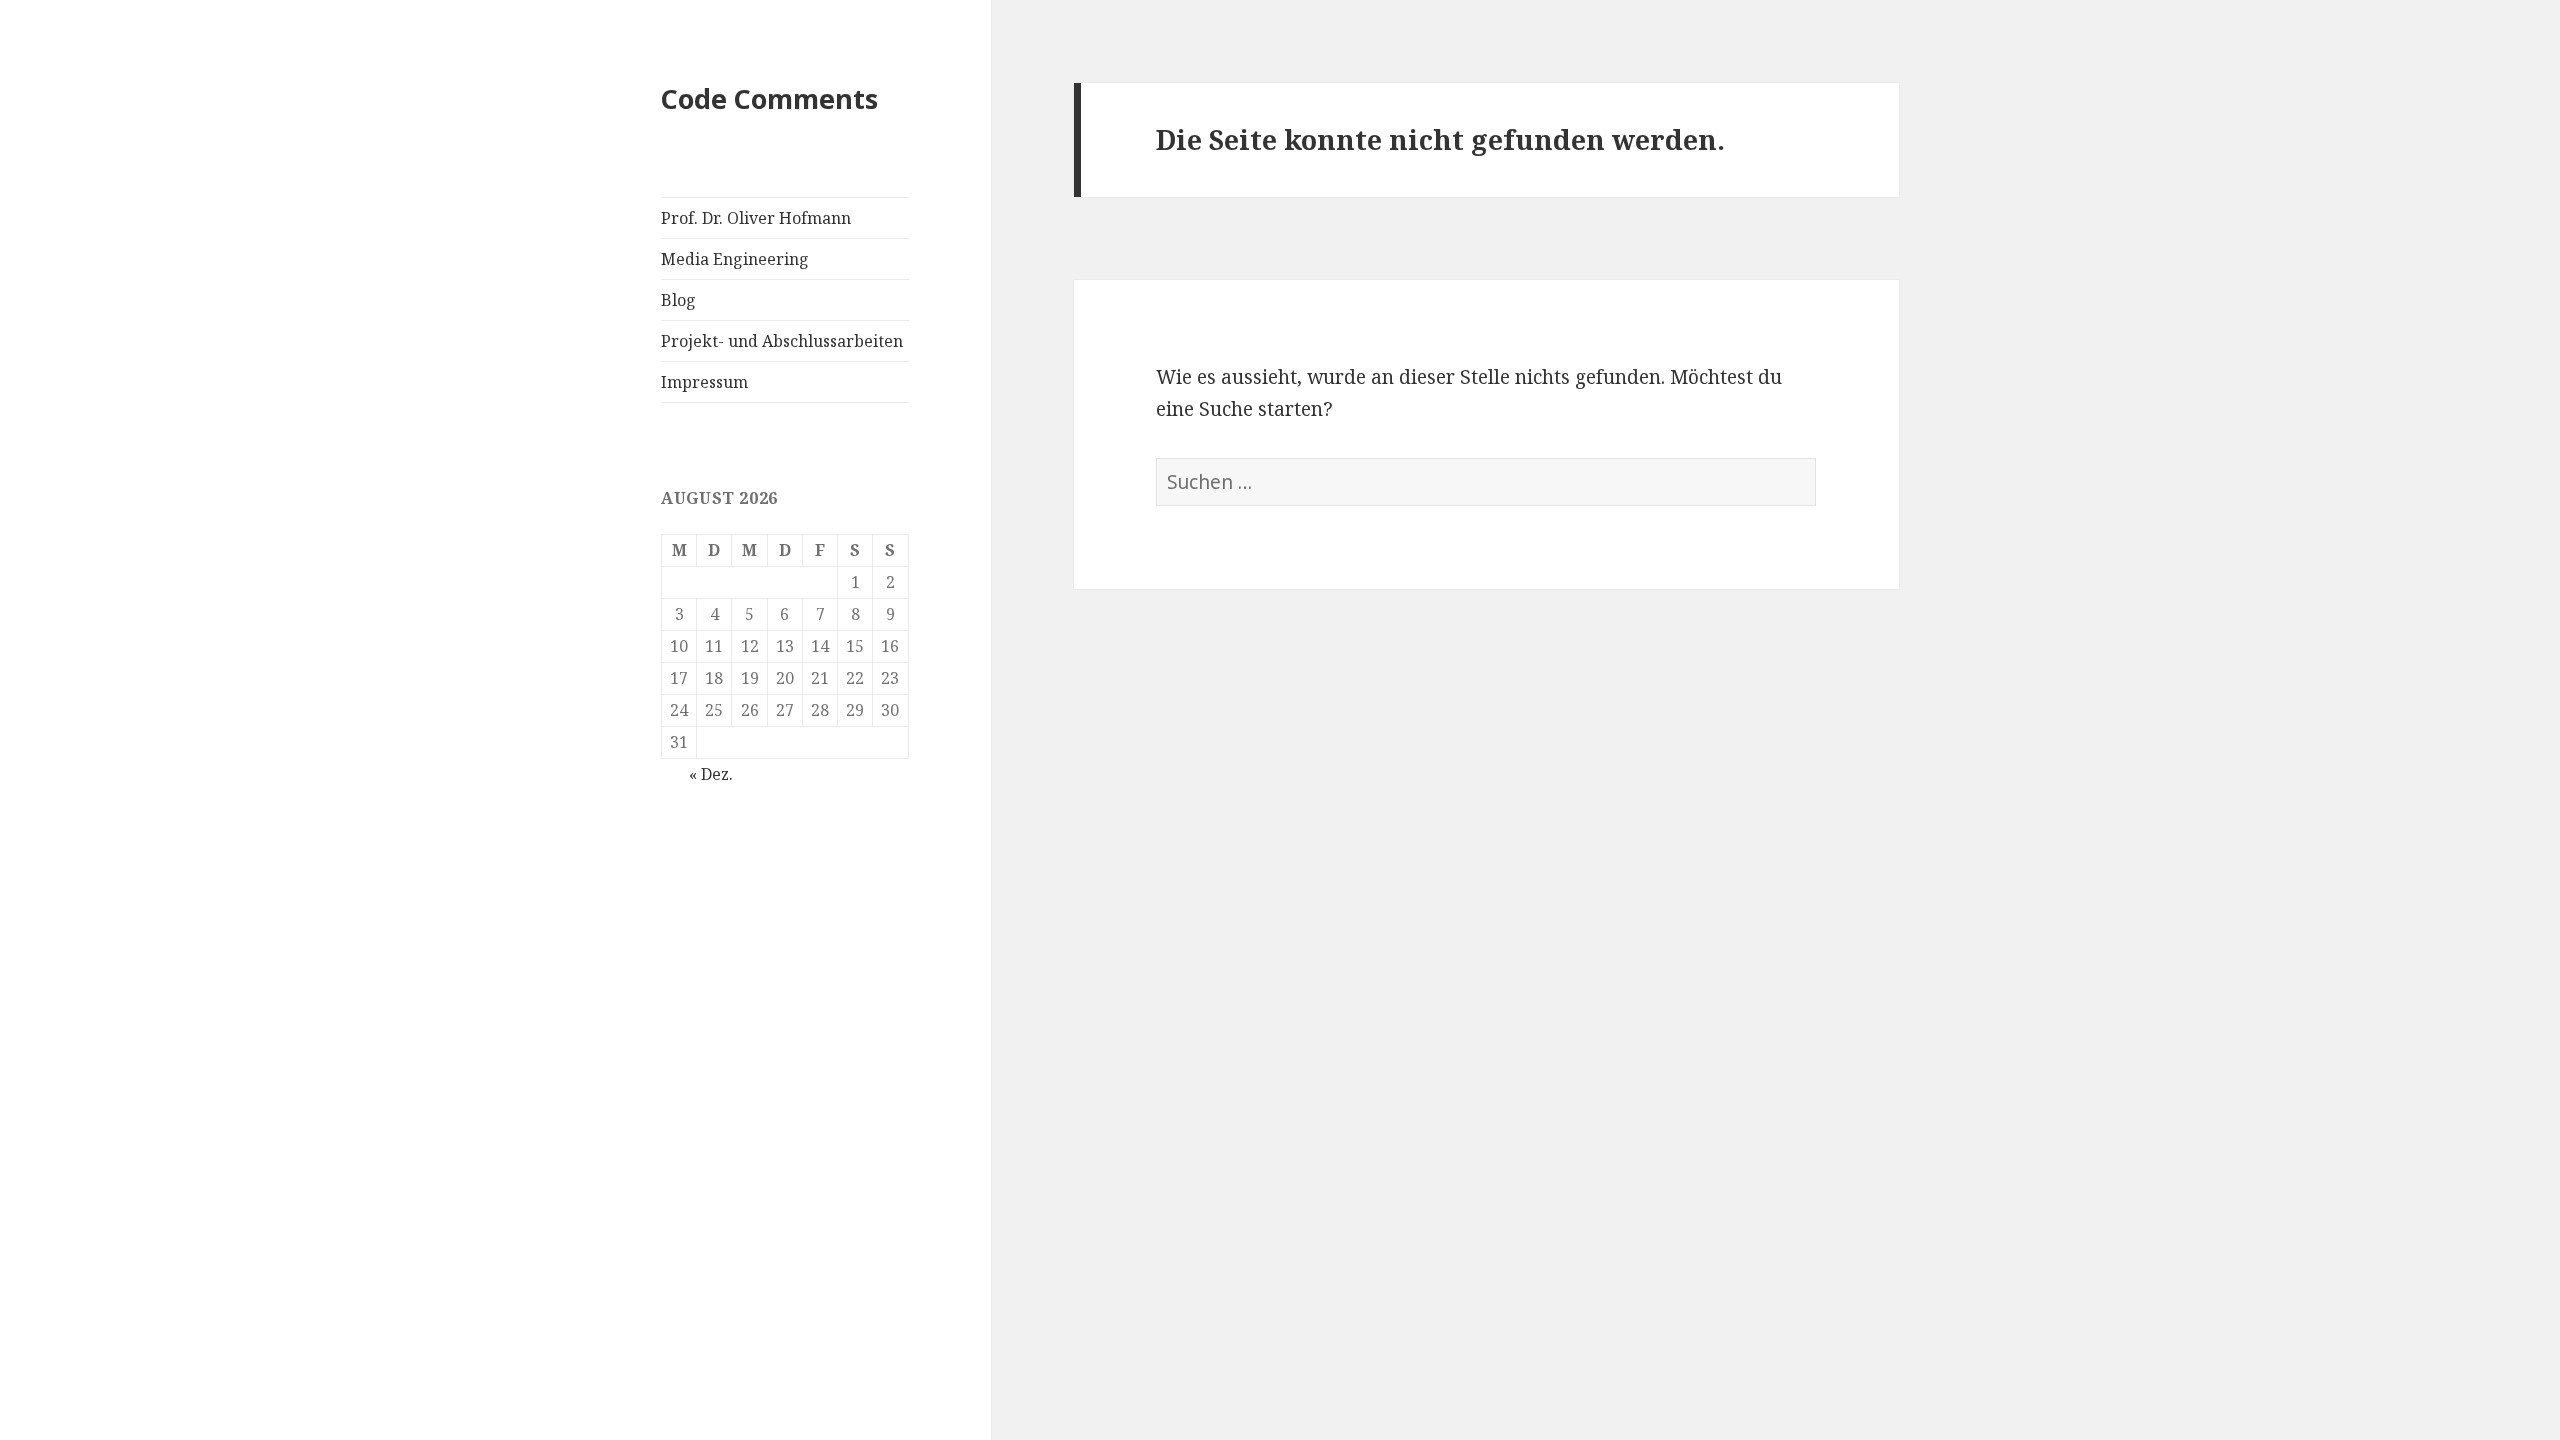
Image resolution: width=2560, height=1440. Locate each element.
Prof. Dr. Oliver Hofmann (756, 218)
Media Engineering (735, 259)
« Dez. (711, 774)
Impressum (704, 382)
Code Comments (769, 98)
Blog (678, 300)
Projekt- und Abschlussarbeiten (782, 341)
